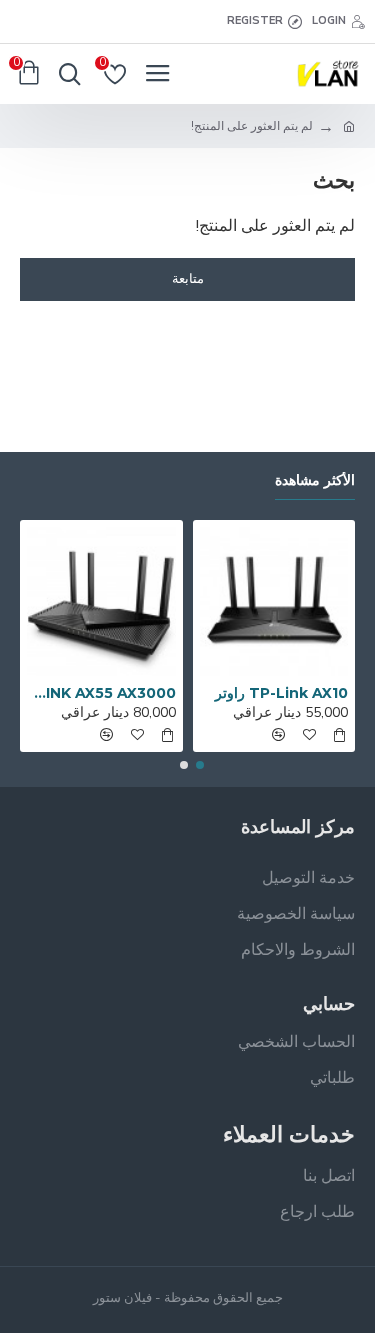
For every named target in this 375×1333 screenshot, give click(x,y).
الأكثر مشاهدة (315, 480)
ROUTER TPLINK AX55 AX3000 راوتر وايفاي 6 (101, 693)
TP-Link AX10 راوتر (281, 693)
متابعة (188, 279)
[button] (200, 765)
